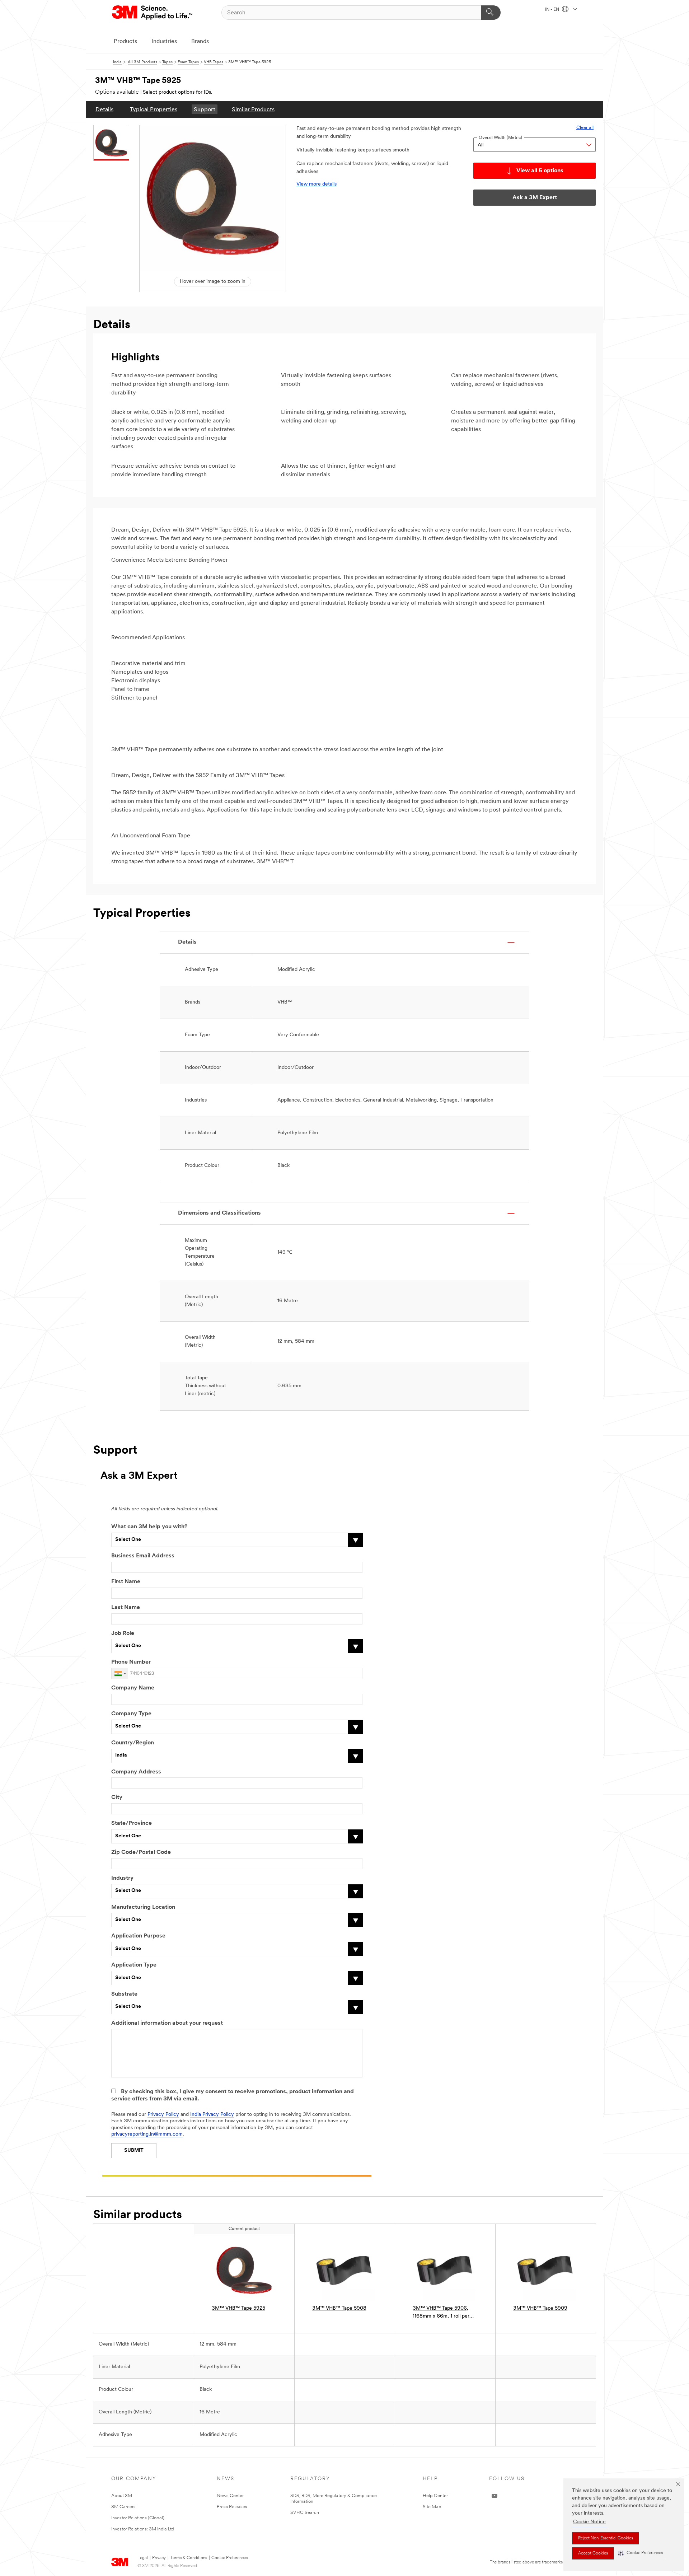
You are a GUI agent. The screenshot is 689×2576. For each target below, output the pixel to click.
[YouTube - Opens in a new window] (495, 2496)
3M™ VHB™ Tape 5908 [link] (339, 2308)
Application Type (134, 1965)
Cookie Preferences (229, 2558)
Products (125, 42)
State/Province (132, 1823)
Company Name (133, 1688)
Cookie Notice (589, 2522)
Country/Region (133, 1743)
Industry (122, 1878)
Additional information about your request (167, 2023)
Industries (164, 42)
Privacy (159, 2558)
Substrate (124, 1994)
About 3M (122, 2496)
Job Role (123, 1633)
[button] (641, 2553)
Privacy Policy (163, 2115)
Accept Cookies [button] (593, 2553)
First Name (126, 1582)
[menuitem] (104, 109)
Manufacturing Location (143, 1907)
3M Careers (123, 2507)
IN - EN (553, 10)
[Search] (491, 13)
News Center (230, 2496)
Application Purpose (138, 1936)
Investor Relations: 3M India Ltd (143, 2529)
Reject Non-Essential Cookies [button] (606, 2538)
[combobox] (120, 1673)
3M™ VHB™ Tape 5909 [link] (540, 2308)
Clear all (585, 128)
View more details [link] (317, 184)
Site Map (432, 2507)
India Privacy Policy (212, 2115)
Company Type (131, 1714)
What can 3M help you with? (149, 1527)
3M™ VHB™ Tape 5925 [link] (238, 2308)
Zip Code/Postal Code (141, 1852)
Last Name (126, 1608)
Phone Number (131, 1662)
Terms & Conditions (189, 2558)
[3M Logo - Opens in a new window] (153, 13)
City (117, 1797)
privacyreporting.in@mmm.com (147, 2134)
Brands (200, 42)
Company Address (136, 1772)
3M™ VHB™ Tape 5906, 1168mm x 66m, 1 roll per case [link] (441, 2313)
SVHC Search (305, 2513)
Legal (143, 2558)
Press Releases (232, 2507)
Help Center (435, 2496)
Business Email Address (143, 1556)
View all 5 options (540, 171)
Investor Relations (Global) (138, 2518)
